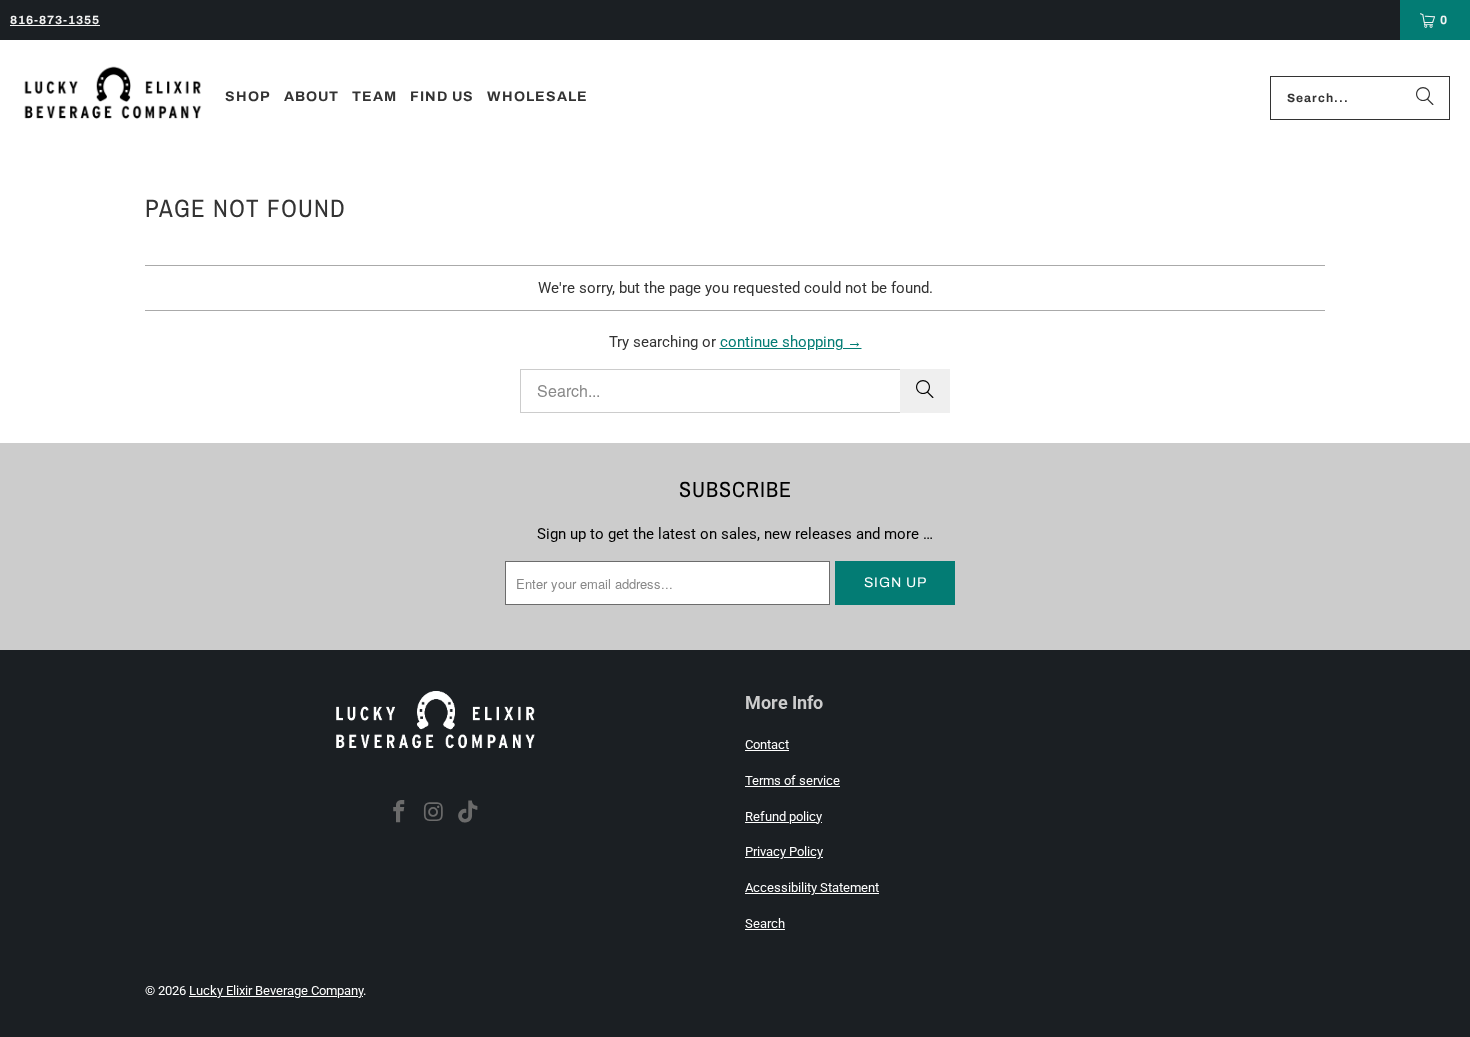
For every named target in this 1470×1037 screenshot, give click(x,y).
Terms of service (792, 780)
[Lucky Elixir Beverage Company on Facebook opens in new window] (399, 813)
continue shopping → (791, 342)
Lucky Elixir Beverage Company (276, 990)
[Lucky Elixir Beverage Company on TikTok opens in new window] (469, 813)
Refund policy (783, 816)
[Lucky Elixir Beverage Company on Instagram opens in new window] (434, 813)
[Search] (1425, 98)
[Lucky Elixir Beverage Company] (112, 98)
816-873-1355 (55, 20)
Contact (767, 744)
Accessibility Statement (812, 887)
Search (765, 923)
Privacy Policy (784, 851)
